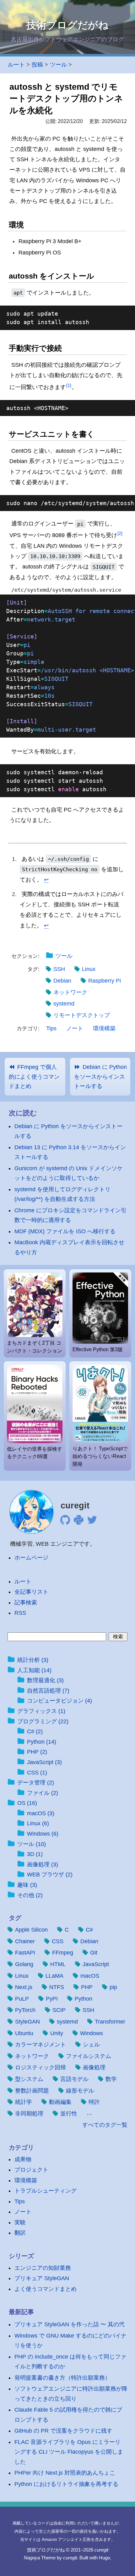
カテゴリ (21, 2147)
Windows (92, 2033)
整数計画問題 (32, 2091)
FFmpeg (63, 1953)
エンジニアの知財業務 (43, 2268)
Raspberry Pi (105, 981)
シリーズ (21, 2256)
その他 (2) (30, 1895)
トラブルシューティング (46, 2191)
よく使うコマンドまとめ (46, 2289)
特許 (94, 2102)
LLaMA (54, 1976)
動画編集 (60, 2102)
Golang (24, 1964)
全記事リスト (31, 1592)
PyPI (52, 1999)
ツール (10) (32, 1844)
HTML (58, 1964)
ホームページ (31, 1558)
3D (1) (35, 1854)
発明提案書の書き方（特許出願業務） (62, 2378)
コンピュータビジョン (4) (59, 1701)
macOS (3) (41, 1813)
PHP (87, 1987)
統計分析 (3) (33, 1660)
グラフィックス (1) (41, 1711)
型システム (29, 2079)
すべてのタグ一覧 (105, 2125)
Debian (62, 981)
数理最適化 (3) (45, 1680)
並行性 (69, 2114)
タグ (15, 1918)
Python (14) (42, 1742)
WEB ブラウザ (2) (50, 1875)
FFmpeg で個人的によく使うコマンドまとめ (34, 1076)
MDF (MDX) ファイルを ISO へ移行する (65, 1231)
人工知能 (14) (34, 1670)
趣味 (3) (27, 1885)
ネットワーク (70, 992)
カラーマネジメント (40, 2045)
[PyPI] (79, 1522)
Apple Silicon (31, 1930)
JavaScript (96, 1964)
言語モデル (74, 2079)
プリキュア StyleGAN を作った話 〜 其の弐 (70, 2324)
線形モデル (80, 2091)
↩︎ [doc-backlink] (46, 880)
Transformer (110, 2022)
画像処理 (94, 2067)
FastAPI (25, 1953)
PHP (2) (37, 1752)
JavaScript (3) (44, 1762)
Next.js (24, 1987)
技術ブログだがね (67, 25)
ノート (75, 1028)
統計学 (24, 2102)
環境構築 (104, 1028)
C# (89, 1930)
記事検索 (26, 1603)
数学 (111, 2079)
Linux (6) (38, 1823)
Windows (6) (43, 1834)
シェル (91, 2045)
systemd (64, 1004)
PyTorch (25, 2010)
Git (94, 1953)
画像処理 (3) (43, 1864)
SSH (59, 969)
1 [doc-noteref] (69, 385)
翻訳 (20, 2233)
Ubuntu (24, 2033)
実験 (20, 2222)
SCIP (59, 2010)
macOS (90, 1976)
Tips (51, 1028)
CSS (58, 1941)
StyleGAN (27, 2022)
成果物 (23, 2159)
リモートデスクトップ (82, 1015)
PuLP (22, 1999)
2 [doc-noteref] (120, 533)
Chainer (25, 1941)
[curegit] (32, 1512)
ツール (64, 956)
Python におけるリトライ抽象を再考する (66, 2484)
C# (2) (35, 1731)
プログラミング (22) (43, 1721)
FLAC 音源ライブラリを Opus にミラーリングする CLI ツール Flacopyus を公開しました (69, 2452)
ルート (16, 65)
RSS (20, 1613)
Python (84, 1999)
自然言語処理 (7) (48, 1691)
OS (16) (27, 1803)
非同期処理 (29, 2114)
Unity (57, 2033)
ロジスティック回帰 (40, 2067)
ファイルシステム (89, 2056)
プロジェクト (31, 2170)
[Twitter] (92, 1522)
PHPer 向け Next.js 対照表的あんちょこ (65, 2473)
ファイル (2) (43, 1793)
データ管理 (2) (36, 1783)
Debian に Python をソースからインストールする (100, 1076)
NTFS (57, 1987)
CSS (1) (37, 1773)
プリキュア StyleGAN (42, 2278)
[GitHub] (65, 1522)
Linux (89, 969)
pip (113, 1987)
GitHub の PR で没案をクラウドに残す (63, 2431)
